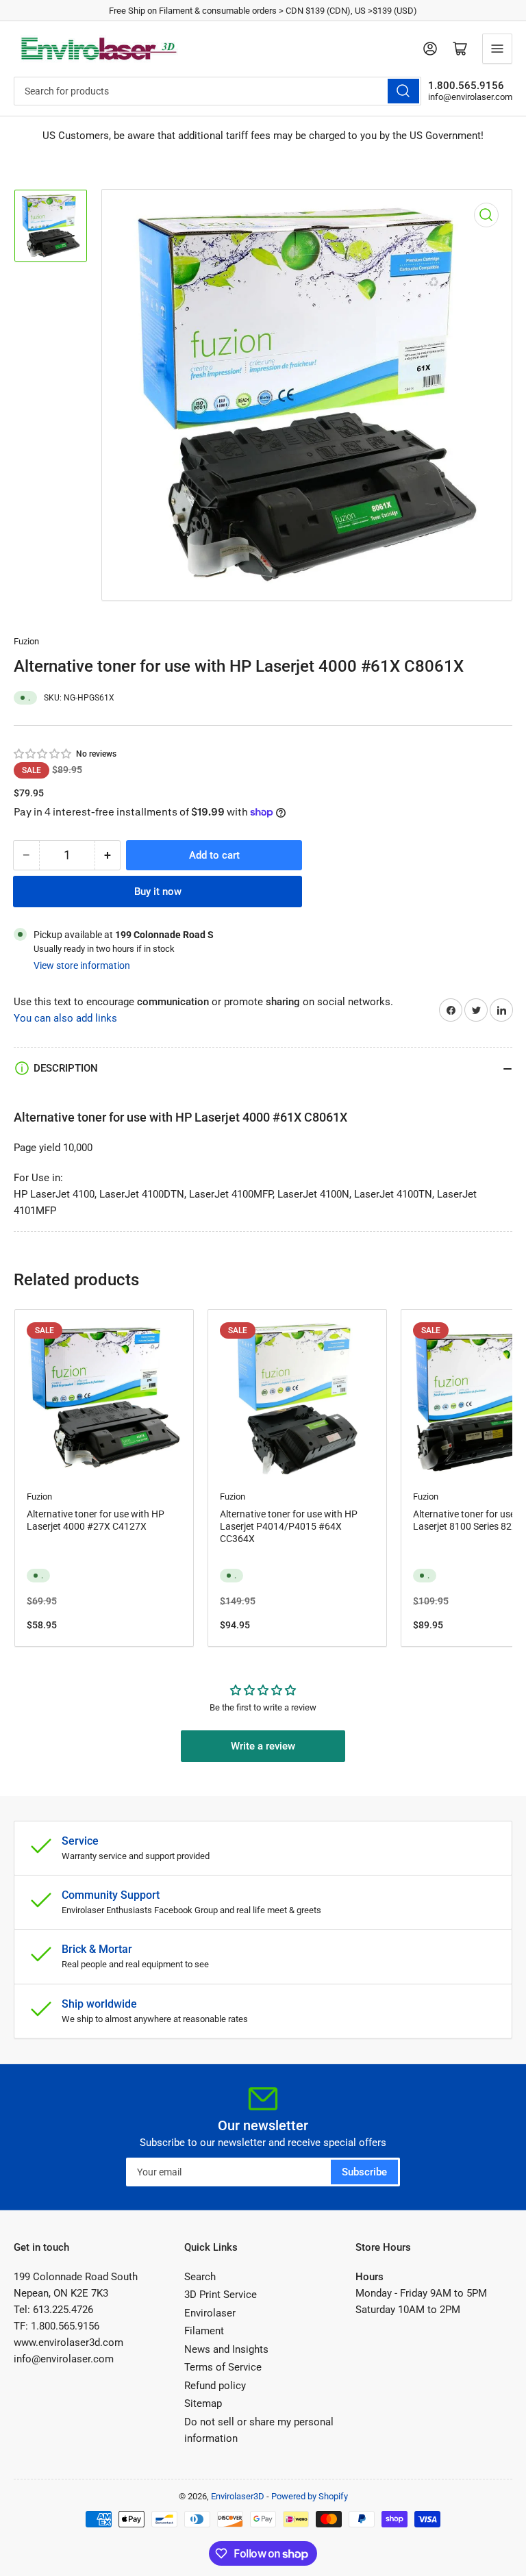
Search (200, 2277)
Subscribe (364, 2172)
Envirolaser (210, 2313)
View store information (82, 965)
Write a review (263, 1746)
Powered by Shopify (310, 2496)
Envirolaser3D (238, 2496)
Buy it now (158, 892)
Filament (204, 2331)
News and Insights (226, 2349)
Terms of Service (223, 2367)
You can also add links (65, 1018)
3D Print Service (221, 2295)
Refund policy (215, 2386)
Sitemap (203, 2403)
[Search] (403, 91)
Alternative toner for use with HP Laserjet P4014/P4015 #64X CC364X (289, 1526)
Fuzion (26, 641)
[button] (43, 754)
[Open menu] (497, 49)
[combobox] (217, 91)
